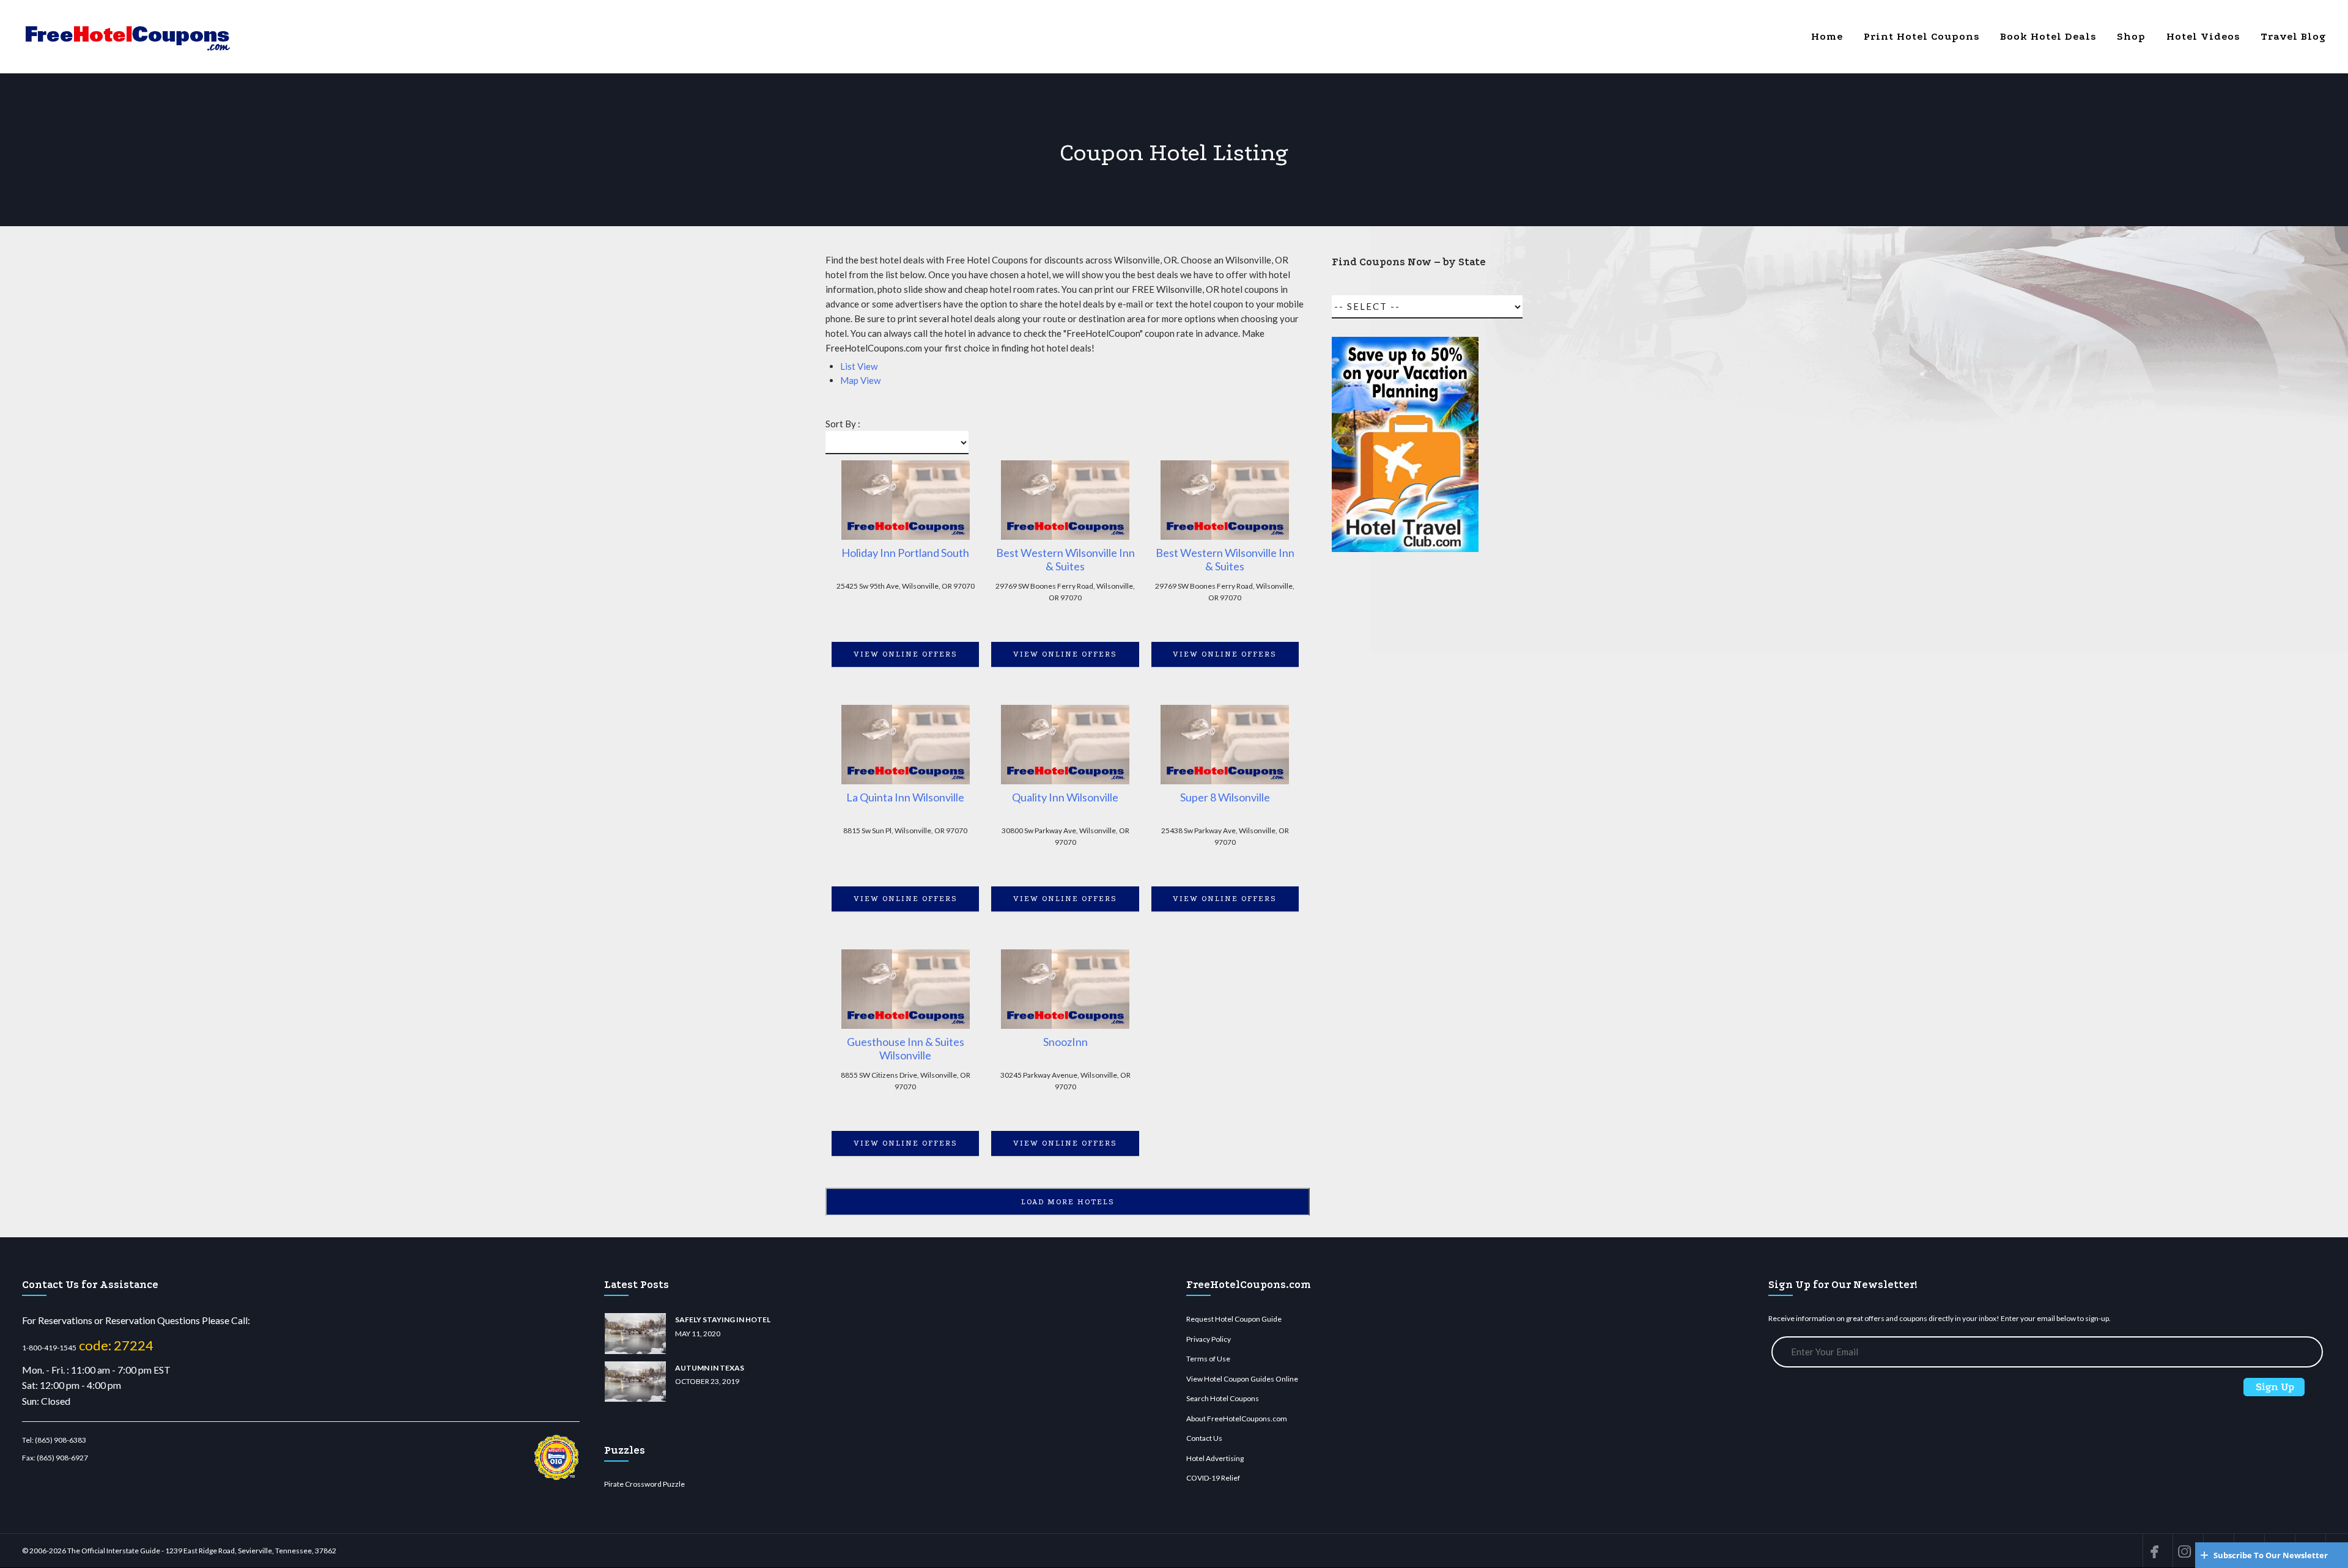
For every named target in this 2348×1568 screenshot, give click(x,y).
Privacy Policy (1209, 1339)
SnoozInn (1065, 1042)
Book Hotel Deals (2048, 36)
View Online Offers (906, 654)
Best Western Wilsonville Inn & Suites (1065, 560)
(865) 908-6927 (62, 1458)
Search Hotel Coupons (1223, 1398)
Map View (860, 380)
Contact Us (1204, 1438)
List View (859, 366)
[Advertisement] (1405, 783)
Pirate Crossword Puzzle (644, 1484)
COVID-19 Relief (1213, 1478)
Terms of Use (1208, 1359)
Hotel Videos (2203, 36)
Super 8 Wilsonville (1225, 797)
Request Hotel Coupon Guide (1234, 1319)
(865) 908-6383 (61, 1440)
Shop (2131, 36)
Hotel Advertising (1215, 1458)
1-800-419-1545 (49, 1348)
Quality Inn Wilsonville (1065, 797)
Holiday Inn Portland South (905, 553)
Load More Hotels (1068, 1202)
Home (1827, 36)
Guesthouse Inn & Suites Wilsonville (906, 1049)
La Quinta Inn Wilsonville (905, 797)
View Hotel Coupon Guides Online (1242, 1379)
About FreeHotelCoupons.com (1237, 1419)
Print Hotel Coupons (1922, 36)
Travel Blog (2293, 36)
